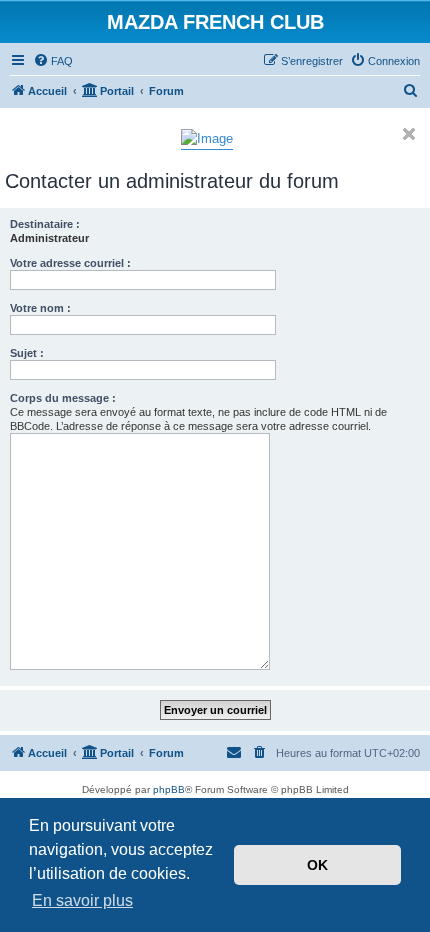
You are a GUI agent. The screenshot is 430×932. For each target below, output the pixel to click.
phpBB (169, 789)
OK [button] (317, 865)
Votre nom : (40, 308)
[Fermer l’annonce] (409, 134)
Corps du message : (63, 398)
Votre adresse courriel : (70, 263)
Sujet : (27, 353)
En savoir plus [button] (82, 900)
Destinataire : (45, 224)
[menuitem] (53, 61)
